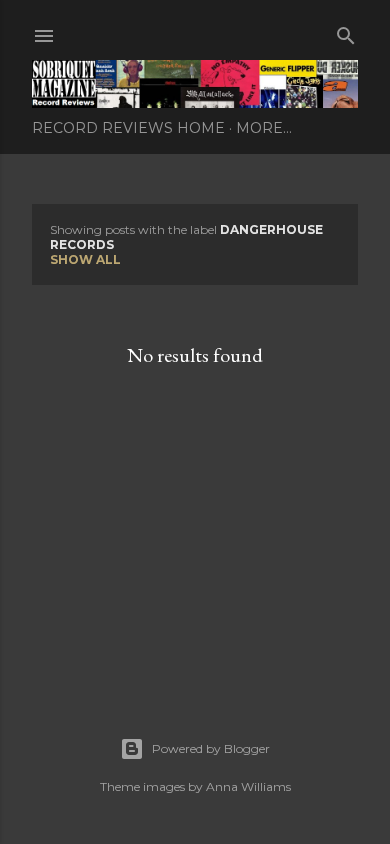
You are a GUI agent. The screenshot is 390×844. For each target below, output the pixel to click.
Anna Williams (248, 786)
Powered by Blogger (211, 748)
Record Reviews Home (128, 128)
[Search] (346, 31)
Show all (85, 259)
